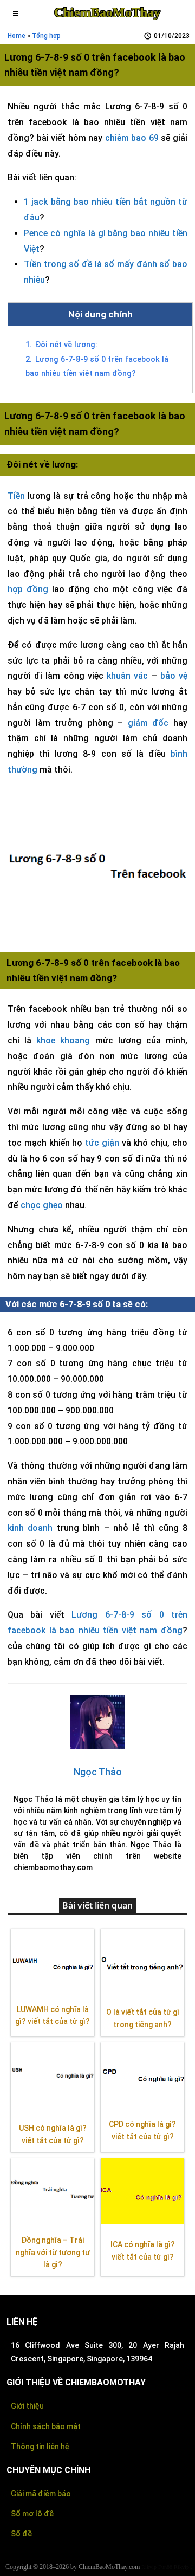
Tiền (16, 496)
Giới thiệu (27, 2406)
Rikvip (149, 2567)
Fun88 (165, 2567)
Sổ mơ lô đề (32, 2514)
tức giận (102, 1143)
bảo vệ (174, 676)
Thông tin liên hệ (40, 2447)
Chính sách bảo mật (46, 2426)
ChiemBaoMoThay (107, 12)
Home (17, 36)
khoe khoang (63, 1040)
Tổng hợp (46, 36)
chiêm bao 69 (132, 138)
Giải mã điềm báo (41, 2494)
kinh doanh (30, 1528)
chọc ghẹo (42, 1205)
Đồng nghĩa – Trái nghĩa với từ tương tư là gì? (53, 2253)
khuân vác (127, 676)
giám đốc (148, 723)
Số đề (21, 2534)
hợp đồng (28, 589)
